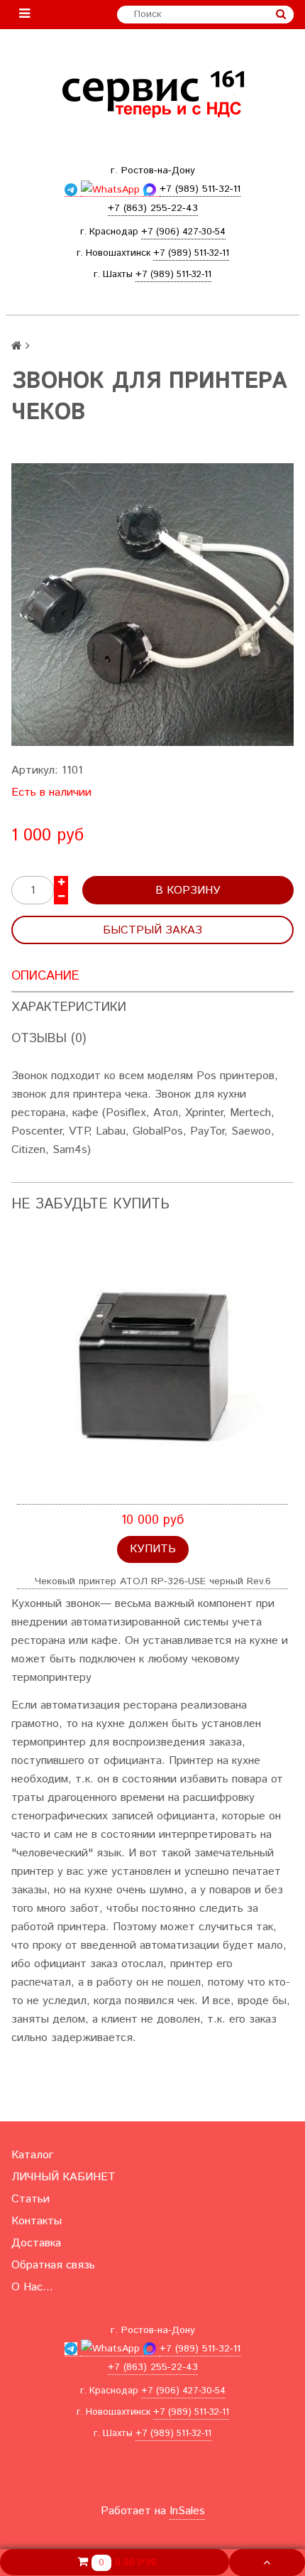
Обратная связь (53, 2265)
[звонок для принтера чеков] (152, 605)
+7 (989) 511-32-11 (191, 253)
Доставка (36, 2243)
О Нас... (32, 2287)
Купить (153, 1549)
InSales (187, 2511)
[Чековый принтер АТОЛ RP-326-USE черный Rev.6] (152, 1369)
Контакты (37, 2221)
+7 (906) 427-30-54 (183, 232)
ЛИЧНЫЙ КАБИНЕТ (63, 2177)
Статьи (30, 2199)
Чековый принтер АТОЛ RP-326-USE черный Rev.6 (153, 1581)
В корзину (188, 891)
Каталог (32, 2155)
